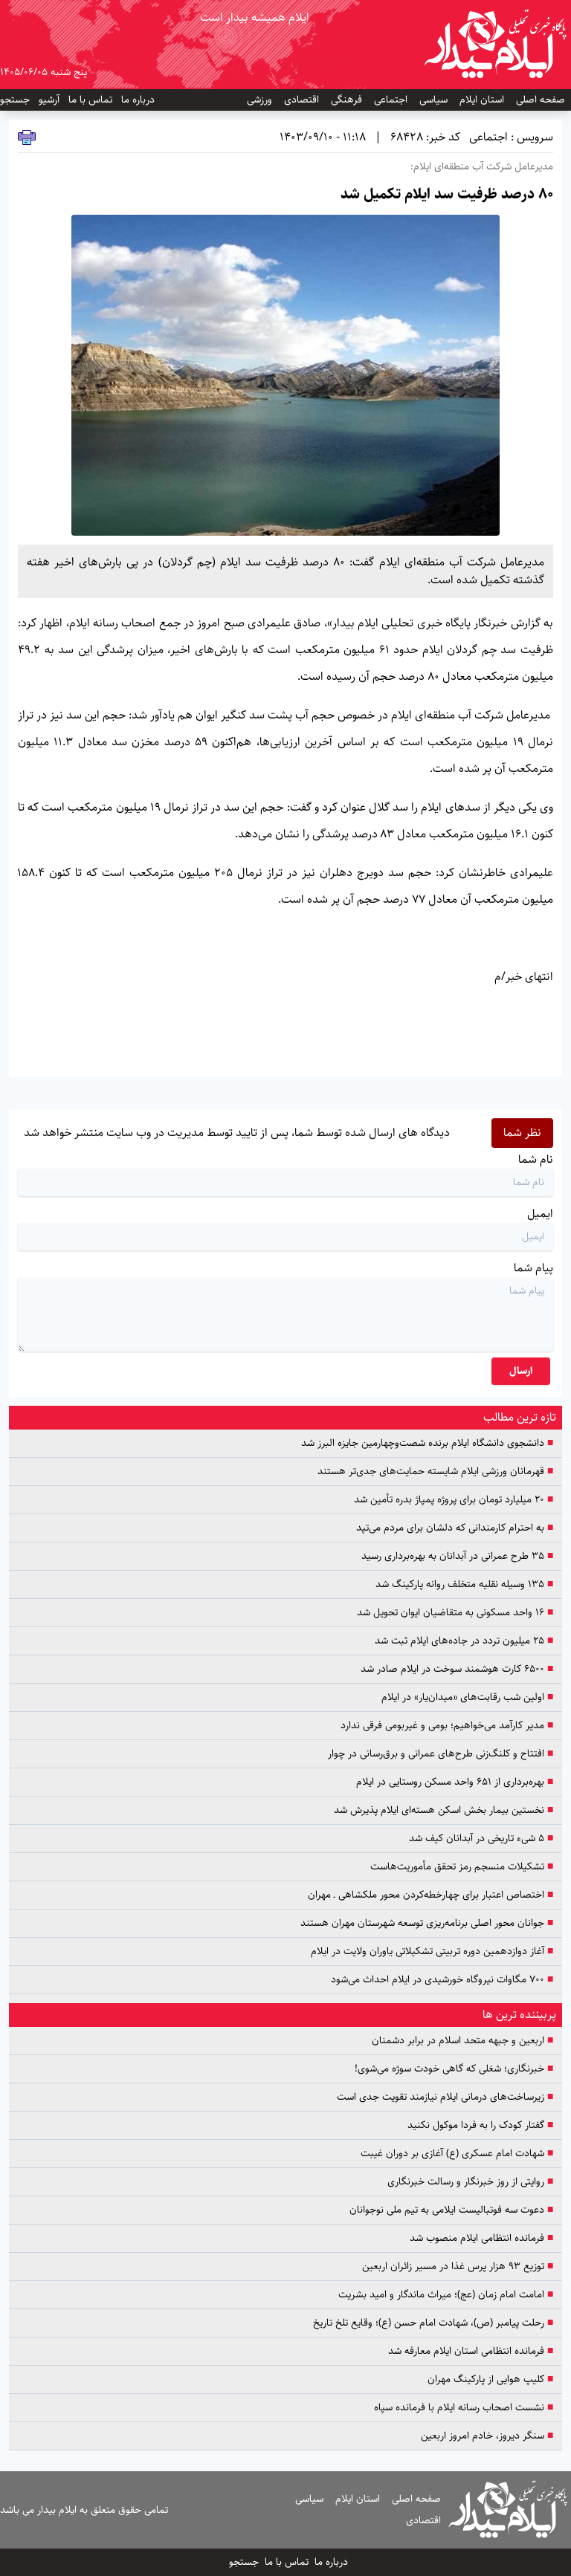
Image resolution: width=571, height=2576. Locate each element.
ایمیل (540, 1214)
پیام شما (533, 1268)
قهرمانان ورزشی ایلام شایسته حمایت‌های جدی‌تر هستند (435, 1472)
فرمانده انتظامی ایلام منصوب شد (481, 2238)
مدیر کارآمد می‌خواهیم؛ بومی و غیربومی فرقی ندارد (447, 1726)
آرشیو (49, 100)
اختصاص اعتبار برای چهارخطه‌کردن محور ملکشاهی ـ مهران (430, 1895)
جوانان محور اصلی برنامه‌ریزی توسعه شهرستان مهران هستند (427, 1923)
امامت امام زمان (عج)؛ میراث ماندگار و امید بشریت (446, 2295)
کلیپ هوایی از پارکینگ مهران (490, 2379)
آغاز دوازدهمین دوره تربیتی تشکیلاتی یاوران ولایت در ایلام (432, 1952)
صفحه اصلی (541, 100)
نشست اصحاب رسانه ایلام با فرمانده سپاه (464, 2408)
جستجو (15, 100)
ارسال (521, 1371)
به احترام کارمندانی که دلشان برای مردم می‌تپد (455, 1528)
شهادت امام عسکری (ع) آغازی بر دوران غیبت (457, 2154)
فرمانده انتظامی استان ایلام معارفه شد (471, 2351)
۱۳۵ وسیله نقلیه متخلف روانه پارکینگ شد (464, 1584)
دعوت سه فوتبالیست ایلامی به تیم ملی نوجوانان (451, 2210)
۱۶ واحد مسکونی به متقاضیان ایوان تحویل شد (455, 1613)
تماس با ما (90, 100)
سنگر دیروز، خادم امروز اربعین (487, 2436)
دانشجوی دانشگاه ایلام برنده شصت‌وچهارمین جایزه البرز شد (427, 1443)
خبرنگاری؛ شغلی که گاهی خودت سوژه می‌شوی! (454, 2069)
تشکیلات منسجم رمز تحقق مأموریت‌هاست (462, 1867)
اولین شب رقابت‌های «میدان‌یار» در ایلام (467, 1697)
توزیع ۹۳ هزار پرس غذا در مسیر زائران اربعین (458, 2267)
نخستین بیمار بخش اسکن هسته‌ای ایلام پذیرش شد (443, 1810)
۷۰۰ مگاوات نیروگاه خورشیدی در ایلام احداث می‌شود (442, 1980)
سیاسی (433, 100)
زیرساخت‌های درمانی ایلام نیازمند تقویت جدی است (445, 2097)
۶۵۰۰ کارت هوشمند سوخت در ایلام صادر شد (457, 1669)
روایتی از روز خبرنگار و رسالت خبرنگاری (470, 2182)
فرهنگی (346, 100)
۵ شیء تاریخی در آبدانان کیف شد (481, 1839)
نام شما (536, 1159)
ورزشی (259, 100)
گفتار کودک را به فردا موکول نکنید (479, 2125)
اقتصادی (301, 100)
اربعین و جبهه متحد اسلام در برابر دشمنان (462, 2041)
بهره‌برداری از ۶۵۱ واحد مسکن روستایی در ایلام (455, 1782)
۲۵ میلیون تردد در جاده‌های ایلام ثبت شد (464, 1641)
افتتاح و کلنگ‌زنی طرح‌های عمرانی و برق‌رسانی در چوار (441, 1754)
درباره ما (138, 100)
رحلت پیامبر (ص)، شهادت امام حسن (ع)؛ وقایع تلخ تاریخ (433, 2323)
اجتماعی (391, 100)
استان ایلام (482, 100)
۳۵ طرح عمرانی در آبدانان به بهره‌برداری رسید (457, 1556)
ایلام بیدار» (353, 623)
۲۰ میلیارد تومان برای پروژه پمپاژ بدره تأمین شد (454, 1500)
